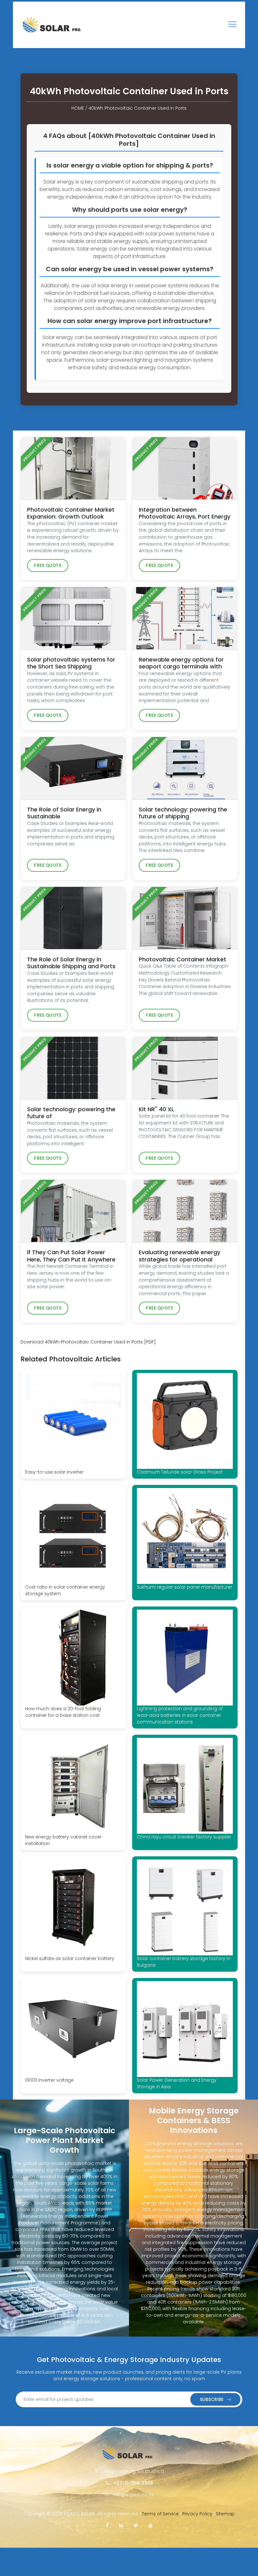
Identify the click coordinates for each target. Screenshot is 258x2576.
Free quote (48, 566)
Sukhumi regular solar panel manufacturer (185, 1587)
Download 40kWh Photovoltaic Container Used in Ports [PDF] (88, 1342)
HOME (78, 108)
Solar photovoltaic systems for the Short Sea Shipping (71, 663)
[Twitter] (136, 2525)
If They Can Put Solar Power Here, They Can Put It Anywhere (71, 1256)
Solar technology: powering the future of (71, 1113)
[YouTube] (150, 2525)
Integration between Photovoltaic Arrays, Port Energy (185, 513)
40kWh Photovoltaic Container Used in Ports (137, 108)
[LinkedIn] (121, 2525)
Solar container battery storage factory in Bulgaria (184, 1962)
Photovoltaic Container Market (182, 959)
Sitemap (225, 2514)
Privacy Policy (197, 2514)
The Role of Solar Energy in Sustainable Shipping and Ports (71, 963)
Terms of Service (160, 2514)
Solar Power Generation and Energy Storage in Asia (177, 2083)
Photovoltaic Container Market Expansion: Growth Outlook (71, 513)
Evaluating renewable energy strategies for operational (179, 1256)
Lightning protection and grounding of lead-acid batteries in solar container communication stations (180, 1715)
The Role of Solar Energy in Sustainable (64, 813)
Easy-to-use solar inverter (54, 1472)
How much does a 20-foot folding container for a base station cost (63, 1712)
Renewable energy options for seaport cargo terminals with (181, 663)
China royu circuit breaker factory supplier (184, 1837)
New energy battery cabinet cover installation (63, 1840)
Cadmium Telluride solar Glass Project (180, 1472)
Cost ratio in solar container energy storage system (65, 1590)
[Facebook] (107, 2525)
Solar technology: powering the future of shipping (183, 813)
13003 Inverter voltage (49, 2080)
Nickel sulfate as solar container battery (70, 1958)
